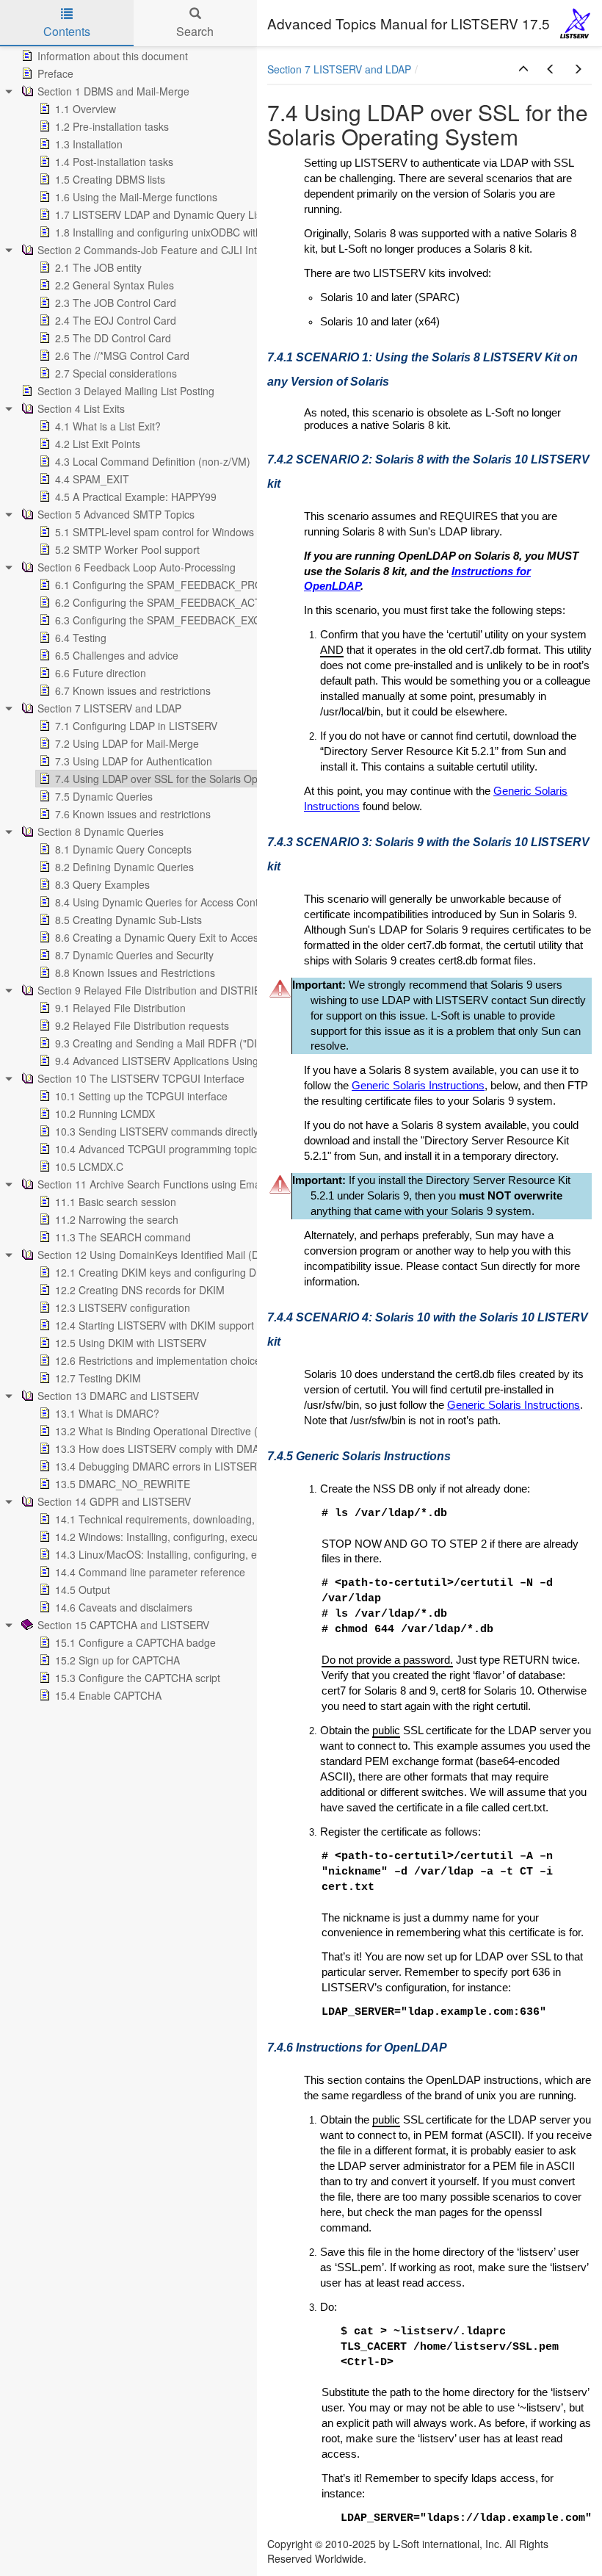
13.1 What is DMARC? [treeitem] (107, 1413)
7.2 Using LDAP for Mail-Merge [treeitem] (127, 743)
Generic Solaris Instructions (418, 1086)
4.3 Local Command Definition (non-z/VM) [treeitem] (153, 461)
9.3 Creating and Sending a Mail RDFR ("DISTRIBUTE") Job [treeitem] (195, 1043)
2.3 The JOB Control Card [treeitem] (116, 303)
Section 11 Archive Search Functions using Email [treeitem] (151, 1184)
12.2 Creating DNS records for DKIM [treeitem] (140, 1290)
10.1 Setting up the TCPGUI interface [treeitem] (141, 1096)
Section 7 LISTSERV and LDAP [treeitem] (109, 708)
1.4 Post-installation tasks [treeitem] (114, 162)
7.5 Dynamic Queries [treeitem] (104, 796)
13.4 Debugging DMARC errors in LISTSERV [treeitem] (159, 1466)
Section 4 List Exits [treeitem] (81, 408)
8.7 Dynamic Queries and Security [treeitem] (134, 955)
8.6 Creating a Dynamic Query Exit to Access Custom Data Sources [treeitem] (212, 937)
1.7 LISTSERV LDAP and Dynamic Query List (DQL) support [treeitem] (195, 214)
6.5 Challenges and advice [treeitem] (117, 655)
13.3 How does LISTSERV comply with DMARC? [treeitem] (167, 1448)
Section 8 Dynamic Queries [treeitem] (101, 831)
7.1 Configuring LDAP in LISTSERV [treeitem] (136, 726)
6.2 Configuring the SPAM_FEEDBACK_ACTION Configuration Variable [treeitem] (220, 602)
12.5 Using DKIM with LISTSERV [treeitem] (131, 1343)
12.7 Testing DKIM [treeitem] (98, 1378)
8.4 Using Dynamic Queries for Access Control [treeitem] (163, 902)
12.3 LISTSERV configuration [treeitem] (123, 1307)
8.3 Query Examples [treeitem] (102, 884)
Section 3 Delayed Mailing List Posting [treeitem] (126, 391)
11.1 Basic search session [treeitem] (116, 1202)
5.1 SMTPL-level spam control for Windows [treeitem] (155, 532)
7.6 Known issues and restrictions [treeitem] (133, 814)
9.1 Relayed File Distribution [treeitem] (120, 1008)
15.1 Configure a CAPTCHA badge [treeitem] (135, 1642)
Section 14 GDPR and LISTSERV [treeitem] (114, 1501)
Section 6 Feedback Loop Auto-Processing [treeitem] (137, 567)
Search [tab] (195, 31)
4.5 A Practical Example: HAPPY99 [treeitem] (136, 497)
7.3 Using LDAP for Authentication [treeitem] (134, 761)
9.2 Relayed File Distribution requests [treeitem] (142, 1025)
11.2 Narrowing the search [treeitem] (117, 1219)
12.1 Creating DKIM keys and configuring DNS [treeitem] (163, 1272)
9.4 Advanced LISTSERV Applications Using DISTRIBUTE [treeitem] (189, 1061)
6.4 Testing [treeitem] (81, 638)
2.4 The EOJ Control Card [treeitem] (116, 320)
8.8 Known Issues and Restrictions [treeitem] (135, 973)
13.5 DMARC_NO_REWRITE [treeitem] (123, 1484)
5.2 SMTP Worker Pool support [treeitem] (127, 549)
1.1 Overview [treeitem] (86, 109)
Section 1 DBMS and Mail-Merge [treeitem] (113, 91)
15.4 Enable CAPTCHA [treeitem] (108, 1695)
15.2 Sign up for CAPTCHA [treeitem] (117, 1660)
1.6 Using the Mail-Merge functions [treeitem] (136, 197)
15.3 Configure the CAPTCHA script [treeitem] (138, 1678)
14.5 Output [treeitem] (83, 1590)
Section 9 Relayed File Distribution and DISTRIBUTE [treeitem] (159, 990)
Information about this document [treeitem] (113, 56)
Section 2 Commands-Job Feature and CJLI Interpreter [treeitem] (166, 250)
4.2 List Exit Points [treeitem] (98, 444)
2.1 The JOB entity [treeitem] (98, 267)
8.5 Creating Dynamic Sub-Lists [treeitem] (128, 920)
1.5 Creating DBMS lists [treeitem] (110, 179)
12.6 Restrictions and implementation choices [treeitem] (160, 1360)
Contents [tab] (67, 31)
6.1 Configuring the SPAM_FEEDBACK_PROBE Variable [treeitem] (186, 585)
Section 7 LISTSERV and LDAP (339, 69)
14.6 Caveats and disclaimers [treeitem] (124, 1607)
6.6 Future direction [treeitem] (101, 673)
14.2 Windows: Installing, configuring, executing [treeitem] (165, 1537)
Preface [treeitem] (55, 73)
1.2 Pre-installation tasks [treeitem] (112, 126)
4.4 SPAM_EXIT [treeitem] (92, 479)
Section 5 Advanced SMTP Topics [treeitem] (116, 514)
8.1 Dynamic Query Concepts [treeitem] (123, 849)
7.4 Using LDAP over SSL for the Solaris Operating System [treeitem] (191, 779)
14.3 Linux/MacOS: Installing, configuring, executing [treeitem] (175, 1554)
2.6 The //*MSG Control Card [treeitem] (122, 356)
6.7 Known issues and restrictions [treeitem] (133, 690)
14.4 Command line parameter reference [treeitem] (150, 1572)
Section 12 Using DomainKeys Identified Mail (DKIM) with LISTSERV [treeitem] (196, 1255)
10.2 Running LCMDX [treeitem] (105, 1114)
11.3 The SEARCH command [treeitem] (123, 1237)
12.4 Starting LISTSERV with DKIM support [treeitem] (155, 1325)
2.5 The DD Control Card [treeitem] (113, 338)
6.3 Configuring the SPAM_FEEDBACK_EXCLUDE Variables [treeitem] (194, 620)
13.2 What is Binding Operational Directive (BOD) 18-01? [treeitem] (187, 1431)
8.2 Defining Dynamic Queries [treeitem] (124, 867)
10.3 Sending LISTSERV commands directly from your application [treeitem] (207, 1131)
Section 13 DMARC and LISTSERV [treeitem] (118, 1396)
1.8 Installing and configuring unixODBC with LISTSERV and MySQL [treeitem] (213, 232)
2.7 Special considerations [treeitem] (116, 373)
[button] (523, 69)
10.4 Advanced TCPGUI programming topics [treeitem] (158, 1149)
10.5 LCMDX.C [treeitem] (89, 1166)
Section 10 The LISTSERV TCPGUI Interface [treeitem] (141, 1078)
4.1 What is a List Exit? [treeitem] (108, 426)
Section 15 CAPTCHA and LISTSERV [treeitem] (123, 1625)
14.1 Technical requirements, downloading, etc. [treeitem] (165, 1519)
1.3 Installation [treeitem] (89, 144)
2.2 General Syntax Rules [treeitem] (115, 285)
